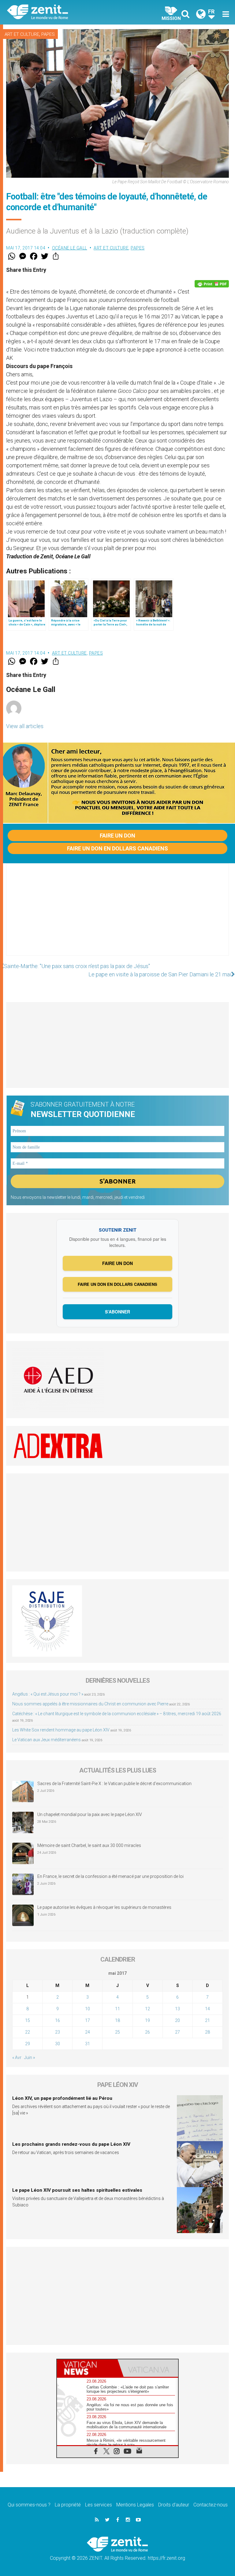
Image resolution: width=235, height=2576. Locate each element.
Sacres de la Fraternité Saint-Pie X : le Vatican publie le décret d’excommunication (114, 1784)
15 (28, 2020)
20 (177, 2020)
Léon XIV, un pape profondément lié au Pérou (62, 2098)
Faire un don (117, 836)
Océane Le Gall (70, 248)
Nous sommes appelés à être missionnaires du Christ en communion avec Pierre (90, 1704)
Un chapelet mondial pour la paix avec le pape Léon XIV (90, 1814)
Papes (48, 34)
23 (58, 2032)
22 (28, 2032)
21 (207, 2020)
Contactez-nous (211, 2505)
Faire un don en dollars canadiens (117, 848)
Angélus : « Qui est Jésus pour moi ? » (48, 1694)
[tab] (87, 2368)
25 (117, 2032)
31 (88, 2044)
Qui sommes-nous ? (29, 2505)
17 (88, 2020)
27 (177, 2032)
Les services (99, 2505)
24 (88, 2032)
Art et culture (22, 34)
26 (147, 2032)
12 (147, 2009)
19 (147, 2020)
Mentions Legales (135, 2505)
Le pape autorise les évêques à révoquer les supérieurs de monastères (104, 1907)
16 (58, 2020)
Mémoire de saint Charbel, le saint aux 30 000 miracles (89, 1845)
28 (207, 2032)
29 (28, 2044)
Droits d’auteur (174, 2505)
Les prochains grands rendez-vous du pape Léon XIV (71, 2144)
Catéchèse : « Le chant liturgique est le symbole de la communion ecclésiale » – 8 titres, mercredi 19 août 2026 (117, 1714)
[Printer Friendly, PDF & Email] (212, 284)
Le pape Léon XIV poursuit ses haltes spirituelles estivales (77, 2190)
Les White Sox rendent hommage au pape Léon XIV (61, 1730)
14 (207, 2009)
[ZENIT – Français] (66, 12)
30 (58, 2044)
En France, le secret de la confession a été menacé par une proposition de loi (110, 1876)
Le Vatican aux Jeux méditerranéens (47, 1740)
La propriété (68, 2505)
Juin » (30, 2057)
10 (88, 2009)
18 (117, 2020)
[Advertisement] (117, 916)
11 (117, 2009)
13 (177, 2009)
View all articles (25, 726)
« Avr (17, 2057)
